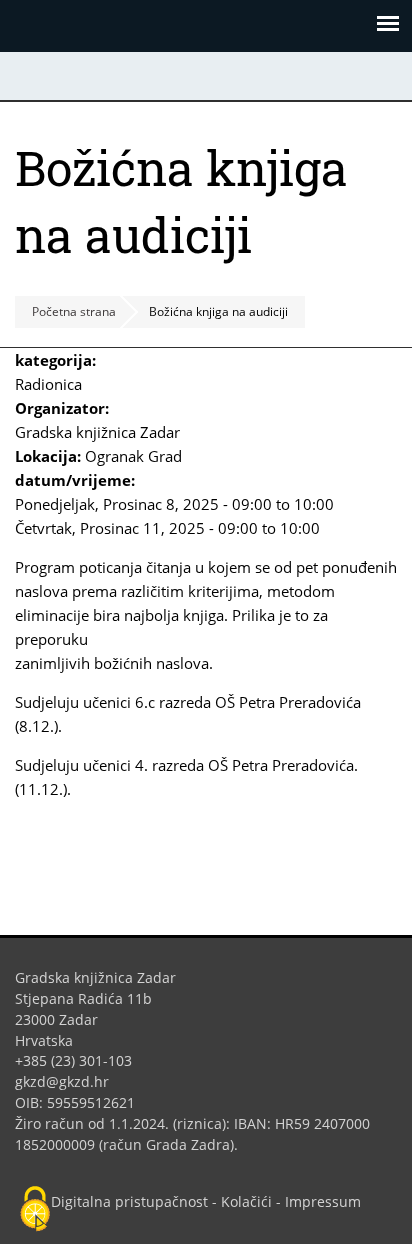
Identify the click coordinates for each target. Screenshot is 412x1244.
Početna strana (74, 311)
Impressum (323, 1201)
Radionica (48, 384)
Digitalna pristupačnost (129, 1201)
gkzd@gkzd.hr (69, 1081)
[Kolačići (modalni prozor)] (35, 1210)
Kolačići (246, 1201)
